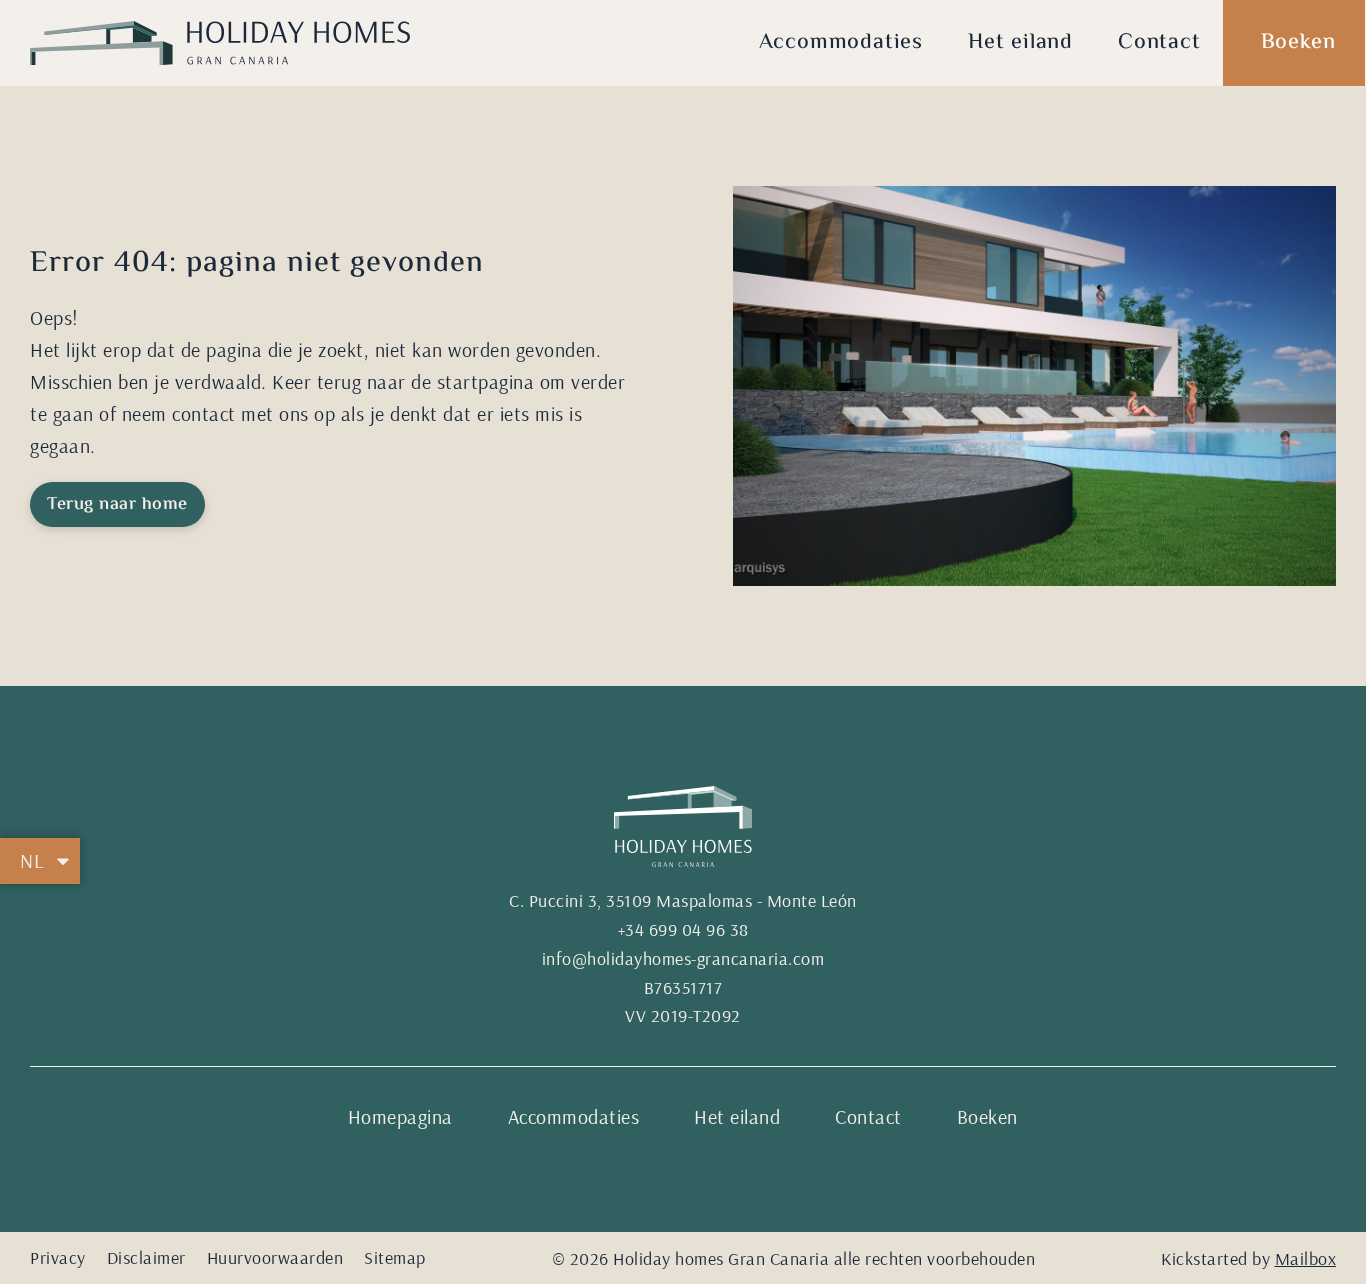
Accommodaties (841, 43)
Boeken (1298, 43)
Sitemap (395, 1257)
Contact (1159, 43)
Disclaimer (146, 1257)
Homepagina (400, 1116)
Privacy (58, 1257)
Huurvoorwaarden (275, 1257)
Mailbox (1306, 1258)
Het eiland (1020, 43)
